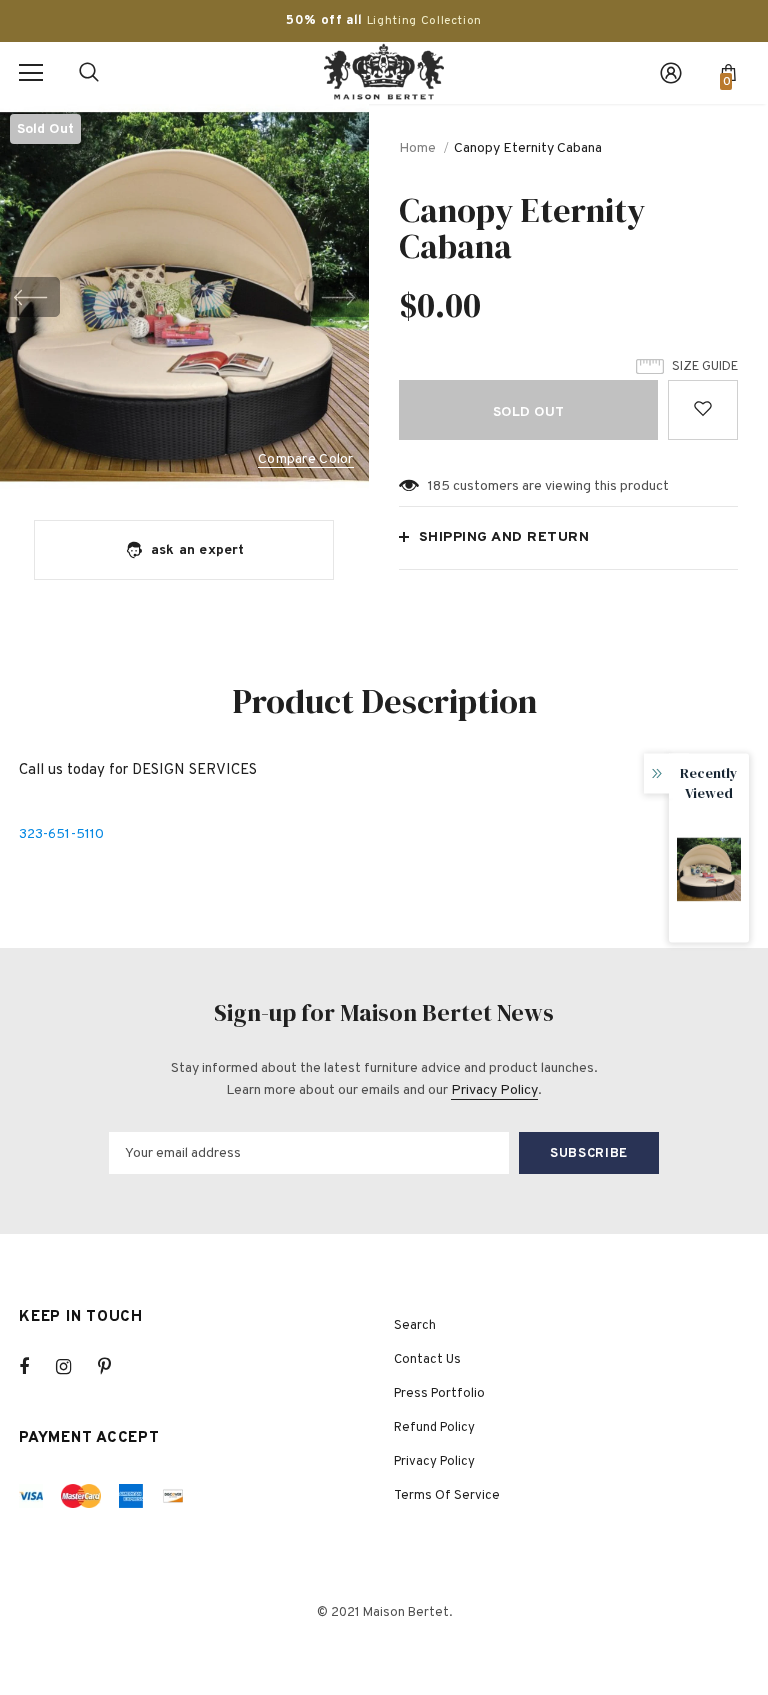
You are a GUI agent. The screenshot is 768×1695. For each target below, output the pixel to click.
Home (417, 148)
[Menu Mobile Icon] (31, 73)
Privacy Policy (494, 1090)
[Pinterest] (116, 1367)
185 (439, 486)
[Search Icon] (89, 73)
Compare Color (306, 460)
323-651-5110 (61, 834)
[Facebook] (37, 1367)
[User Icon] (671, 73)
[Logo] (384, 72)
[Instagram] (74, 1367)
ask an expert (198, 550)
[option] (184, 297)
